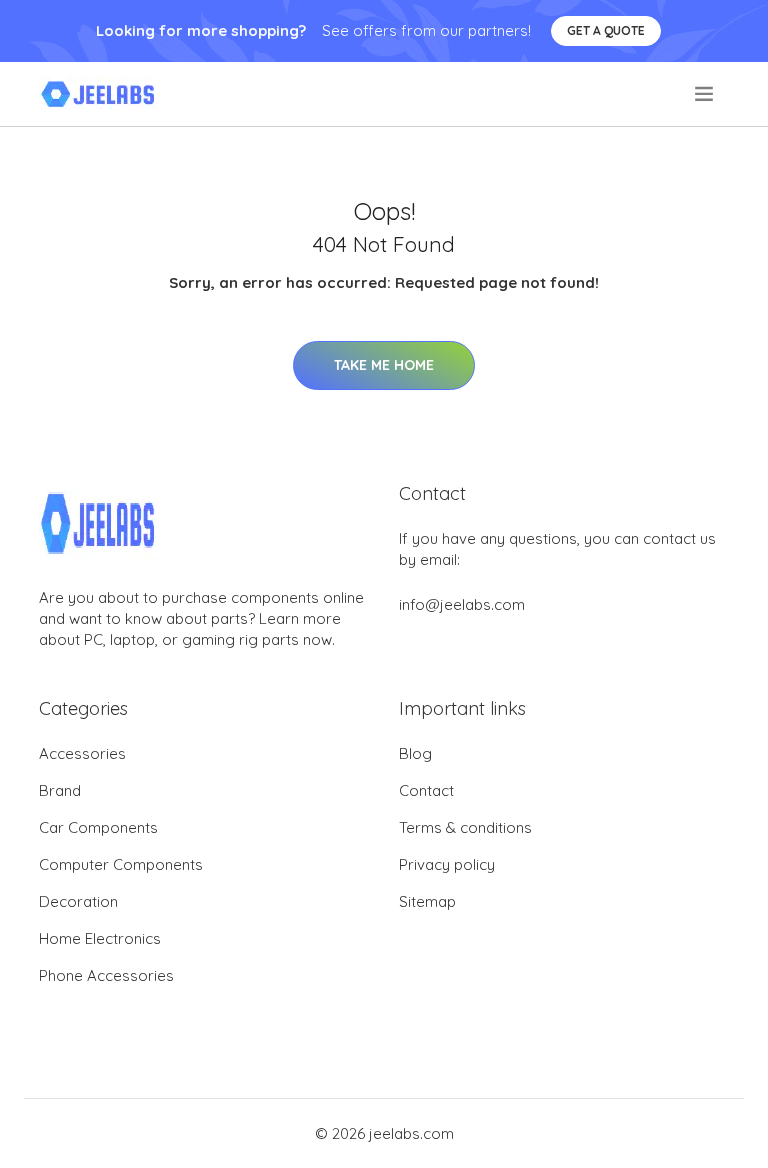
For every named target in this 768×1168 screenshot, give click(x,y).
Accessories (82, 753)
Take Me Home (384, 365)
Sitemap (427, 901)
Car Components (98, 827)
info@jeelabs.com (462, 604)
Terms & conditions (465, 827)
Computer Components (121, 864)
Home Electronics (100, 938)
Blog (415, 753)
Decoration (78, 901)
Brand (60, 790)
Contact (426, 790)
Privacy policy (447, 864)
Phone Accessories (106, 975)
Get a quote (606, 30)
